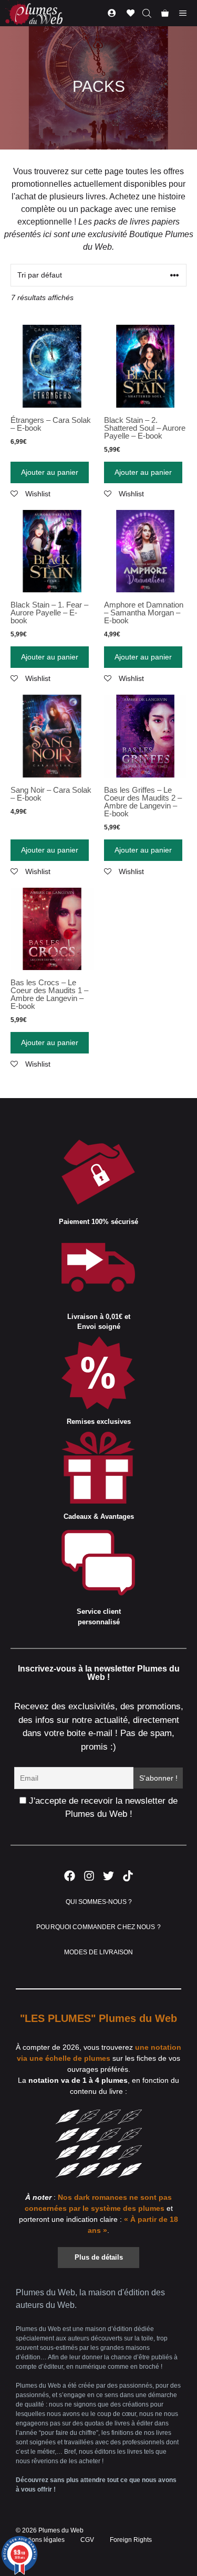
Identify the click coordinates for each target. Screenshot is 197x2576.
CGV (87, 2540)
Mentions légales (40, 2540)
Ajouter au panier (50, 472)
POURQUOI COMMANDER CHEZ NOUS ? (98, 1927)
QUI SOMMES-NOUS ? (99, 1902)
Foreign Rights (131, 2540)
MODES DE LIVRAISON (98, 1952)
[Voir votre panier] (165, 13)
